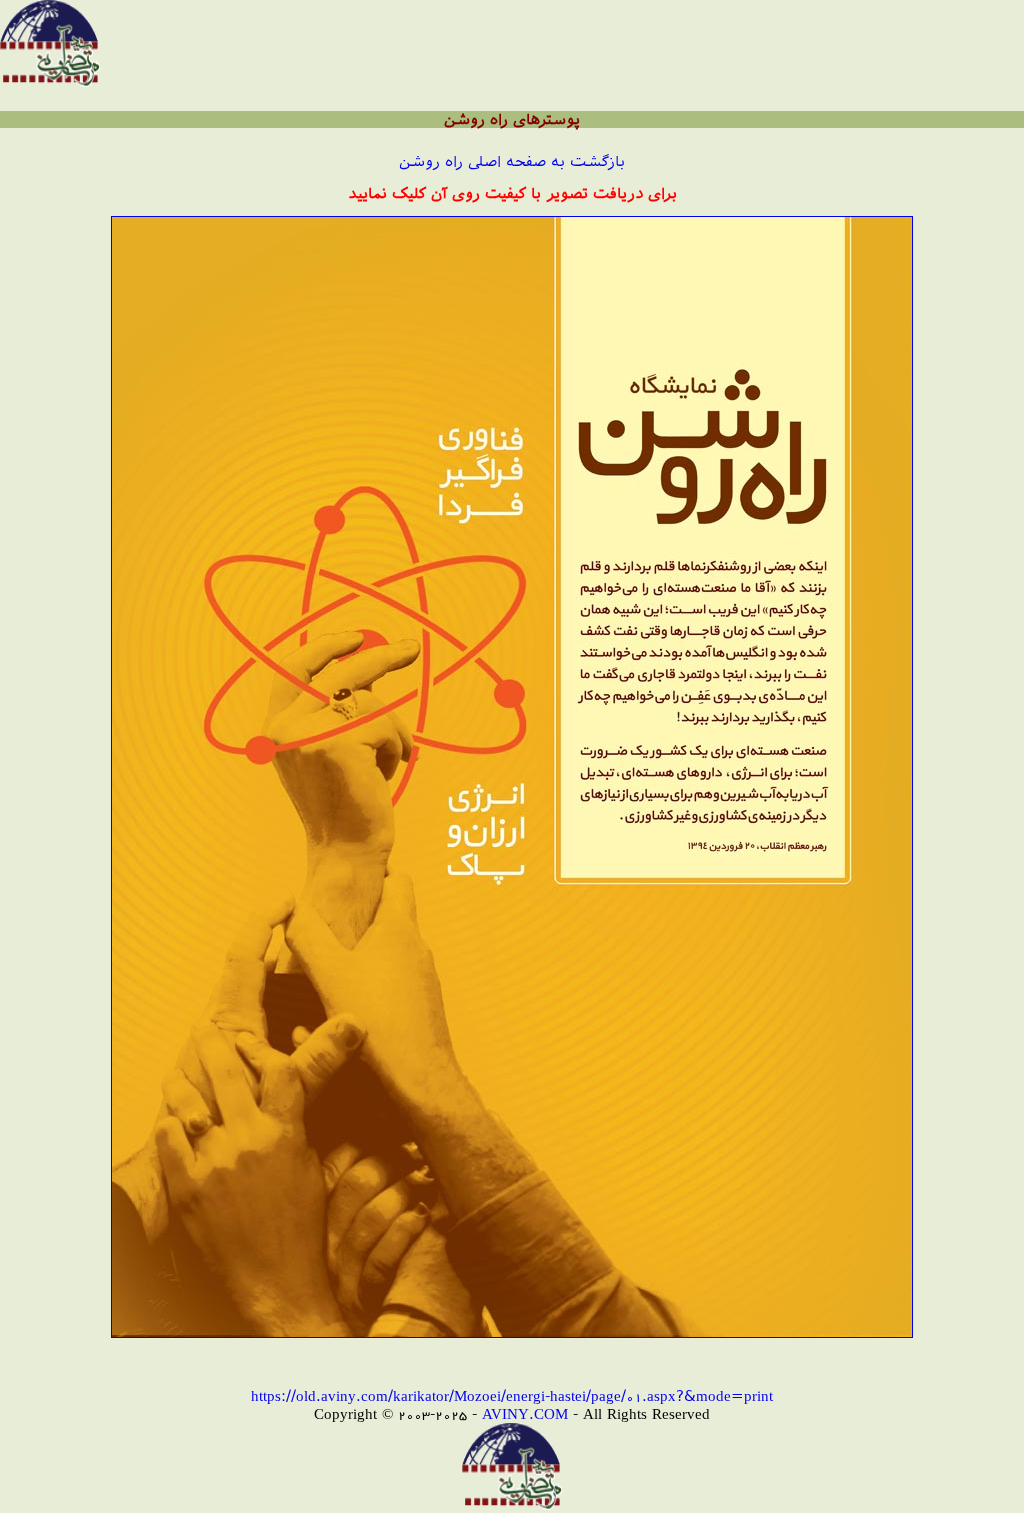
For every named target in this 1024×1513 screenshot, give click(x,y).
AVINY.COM (525, 1413)
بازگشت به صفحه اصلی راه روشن (512, 161)
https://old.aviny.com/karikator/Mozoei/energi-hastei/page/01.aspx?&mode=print (512, 1395)
